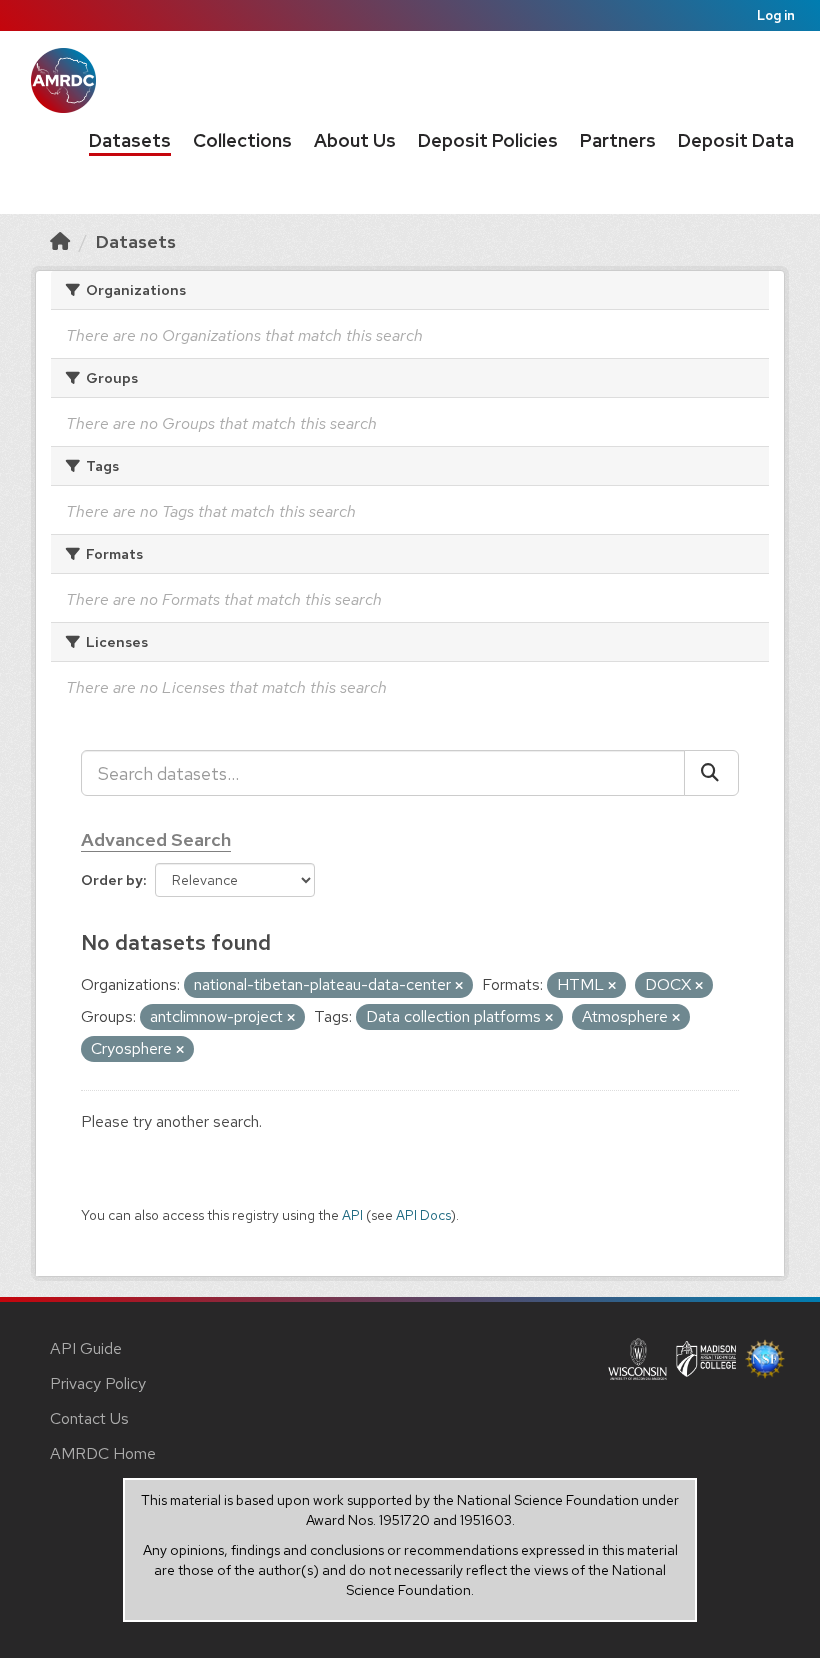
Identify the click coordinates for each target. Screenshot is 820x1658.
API (352, 1215)
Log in (776, 15)
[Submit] (711, 773)
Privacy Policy (98, 1383)
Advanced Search (156, 839)
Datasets (130, 140)
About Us (355, 140)
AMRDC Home (103, 1453)
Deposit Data (736, 140)
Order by (112, 880)
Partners (618, 140)
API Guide (86, 1348)
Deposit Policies (488, 140)
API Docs (423, 1215)
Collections (242, 140)
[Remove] (459, 986)
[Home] (60, 241)
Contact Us (89, 1418)
